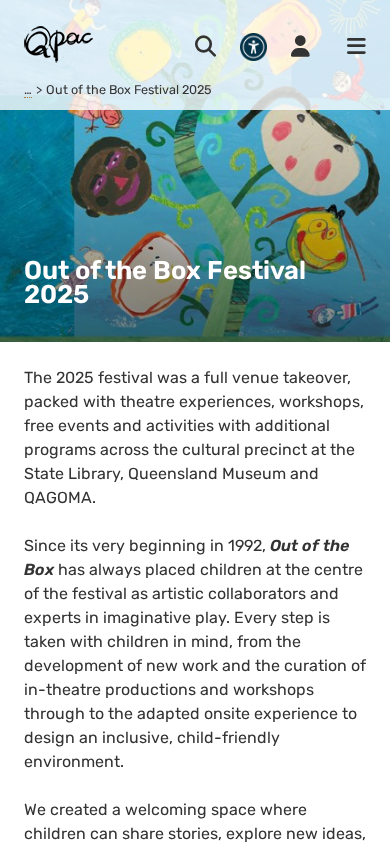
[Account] (300, 47)
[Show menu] (350, 47)
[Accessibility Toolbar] (253, 46)
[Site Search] (205, 47)
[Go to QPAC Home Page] (59, 43)
